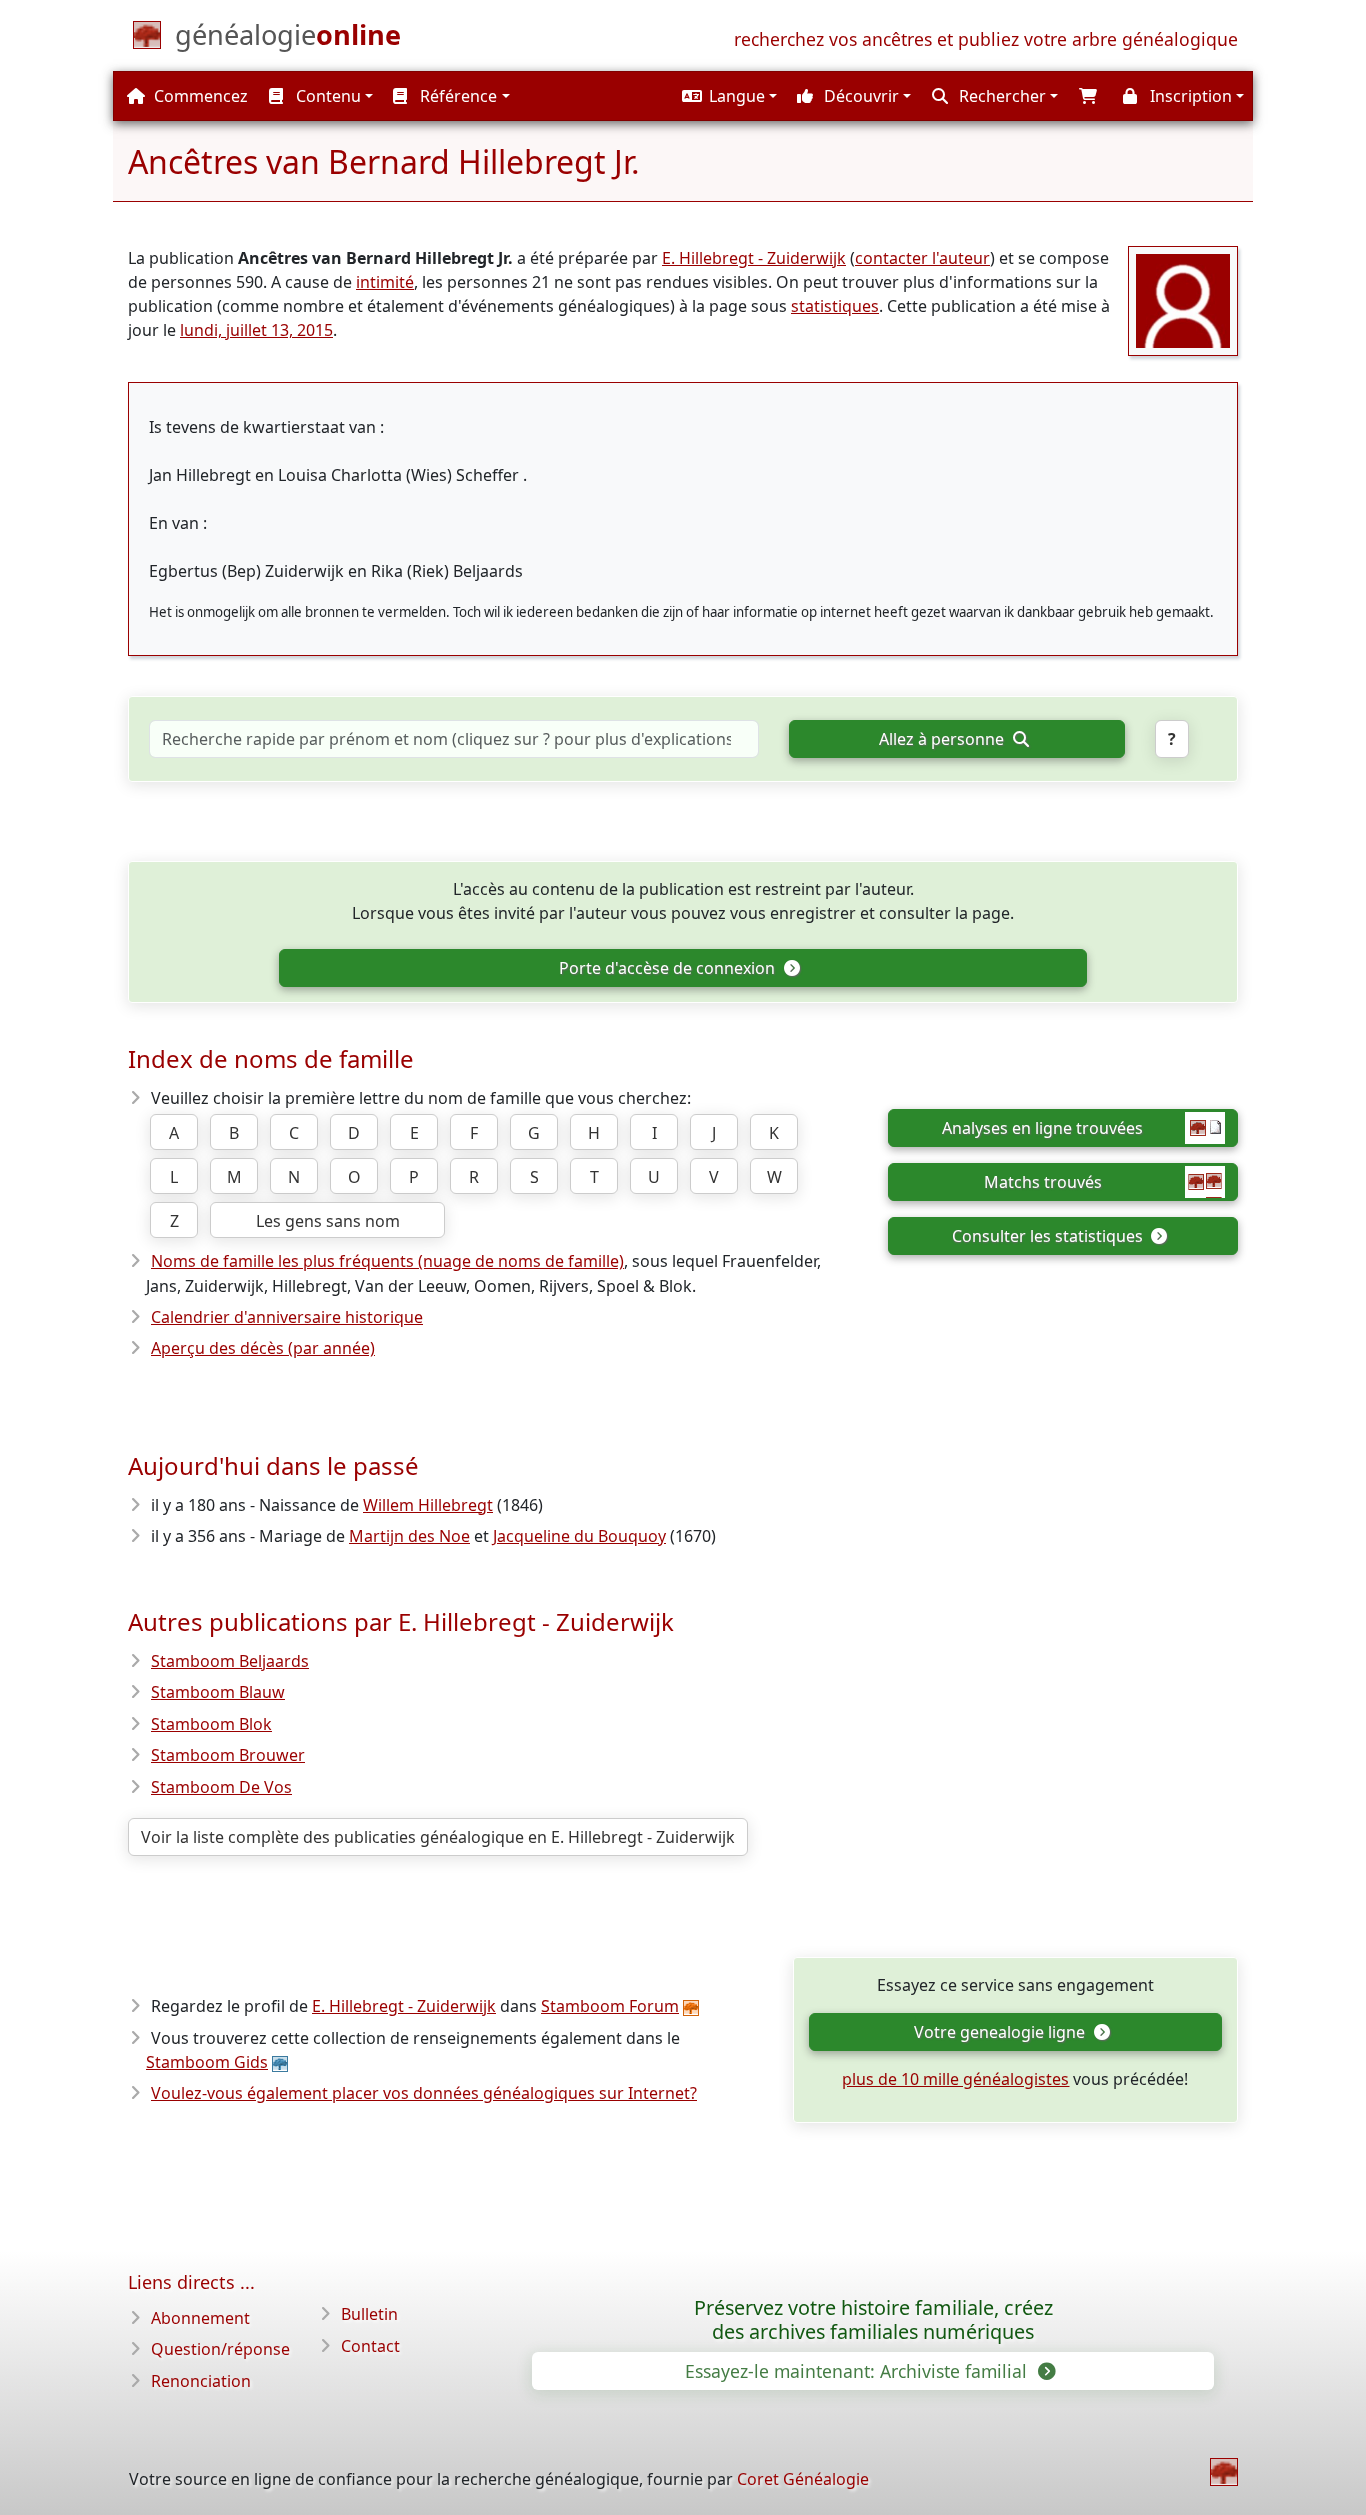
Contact (370, 2346)
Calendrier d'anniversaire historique (287, 1317)
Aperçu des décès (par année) (263, 1348)
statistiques (835, 306)
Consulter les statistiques (1049, 1236)
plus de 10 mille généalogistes (955, 2079)
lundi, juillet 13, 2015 (256, 330)
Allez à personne (943, 739)
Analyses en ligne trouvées (1042, 1128)
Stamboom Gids (207, 2062)
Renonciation (201, 2381)
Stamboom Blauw (218, 1692)
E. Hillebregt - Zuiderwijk (754, 258)
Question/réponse (220, 2349)
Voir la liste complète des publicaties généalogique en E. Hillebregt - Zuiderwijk (438, 1837)
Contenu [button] (326, 96)
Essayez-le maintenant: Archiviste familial (858, 2371)
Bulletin (369, 2314)
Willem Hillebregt (428, 1505)
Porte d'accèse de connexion (669, 968)
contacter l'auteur (922, 258)
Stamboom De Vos (221, 1787)
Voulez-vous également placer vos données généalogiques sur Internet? (424, 2093)
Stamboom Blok (211, 1724)
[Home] (1224, 2472)
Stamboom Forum (610, 2006)
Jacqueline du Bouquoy (579, 1536)
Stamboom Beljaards (230, 1661)
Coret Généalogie (803, 2479)
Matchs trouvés (1043, 1182)
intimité (385, 282)
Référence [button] (456, 96)
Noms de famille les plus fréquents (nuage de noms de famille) (387, 1261)
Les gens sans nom (328, 1221)
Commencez (199, 96)
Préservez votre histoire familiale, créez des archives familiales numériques (873, 2320)
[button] (727, 96)
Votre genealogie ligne (1001, 2032)
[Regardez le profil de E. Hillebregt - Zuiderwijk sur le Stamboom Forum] (1183, 299)
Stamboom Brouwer (228, 1755)
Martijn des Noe (409, 1536)
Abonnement (200, 2318)
